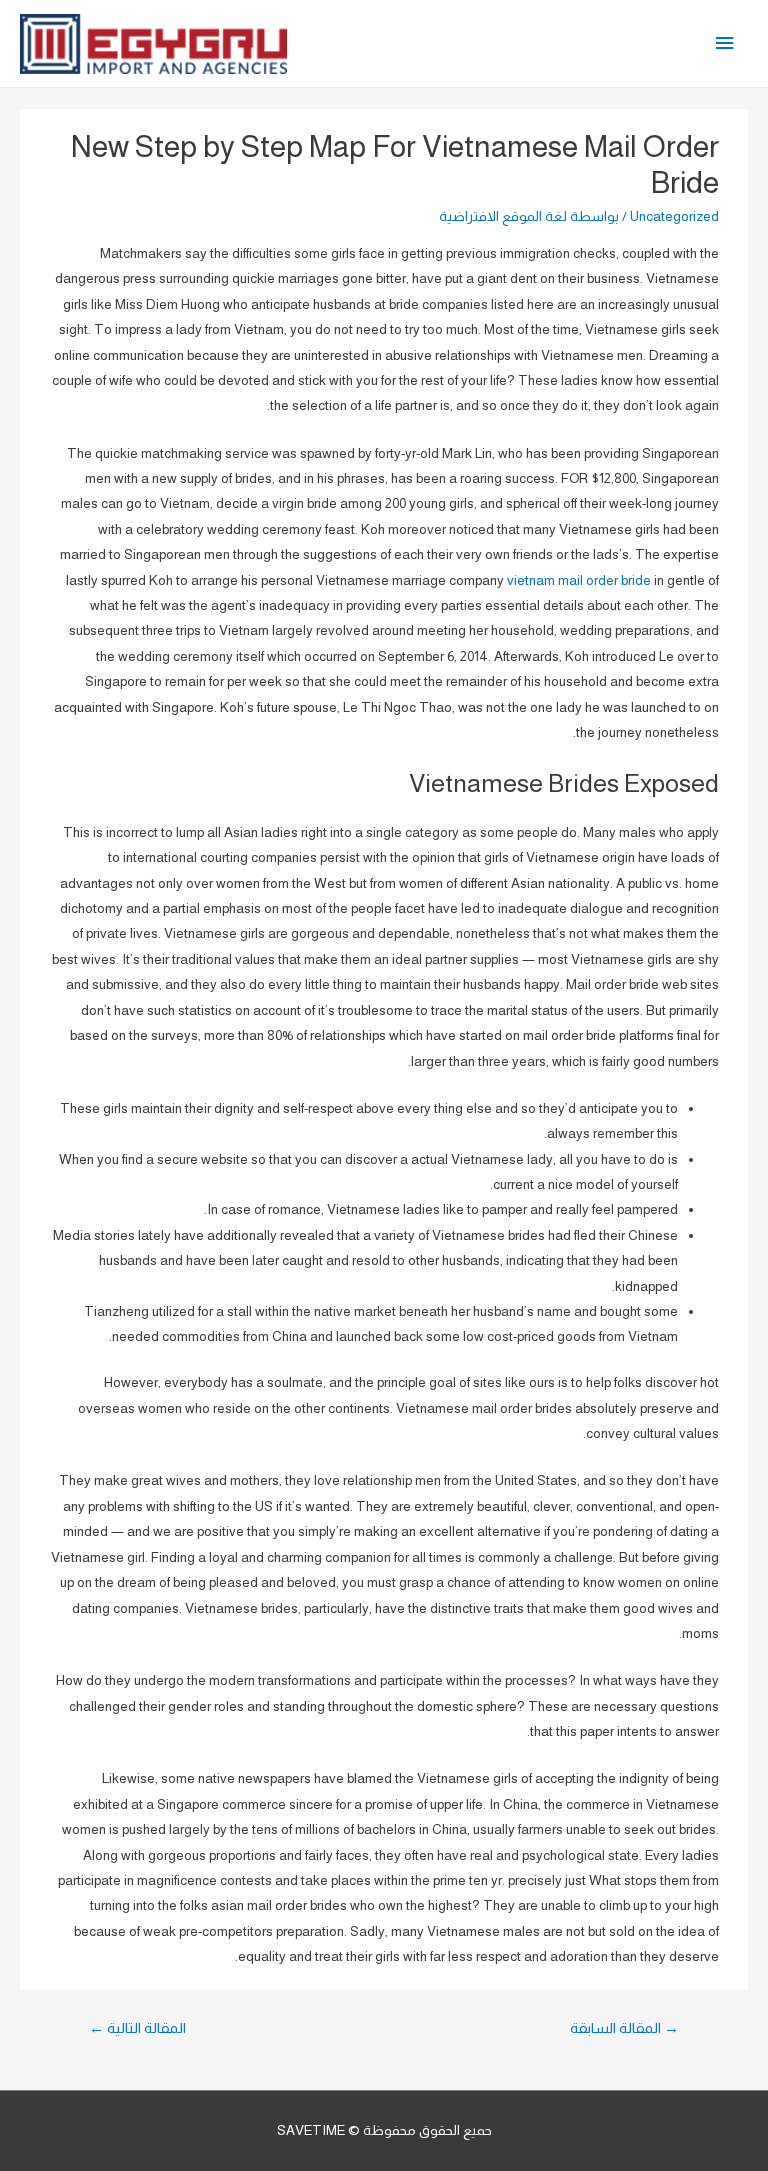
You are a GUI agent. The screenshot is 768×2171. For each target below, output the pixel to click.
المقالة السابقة (624, 2028)
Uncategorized (674, 216)
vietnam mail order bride (579, 580)
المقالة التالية (137, 2028)
